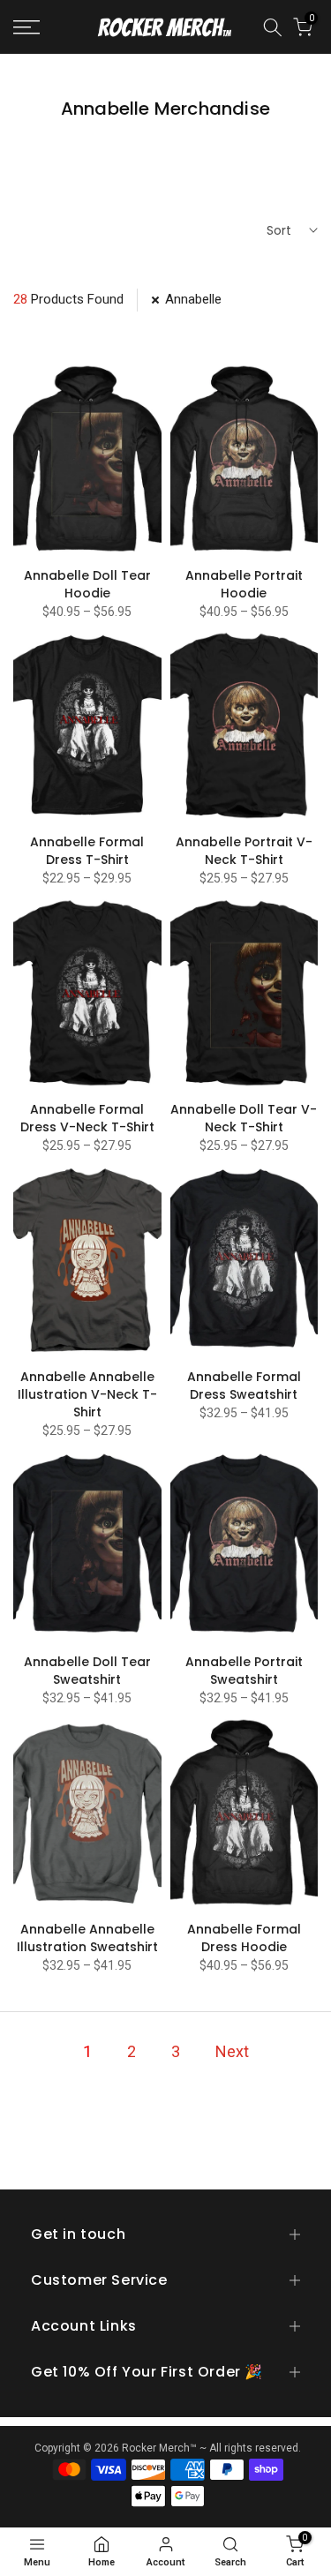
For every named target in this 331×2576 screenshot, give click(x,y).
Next (232, 2051)
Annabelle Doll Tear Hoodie (87, 584)
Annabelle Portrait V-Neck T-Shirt (244, 851)
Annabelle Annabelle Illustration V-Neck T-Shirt (87, 1394)
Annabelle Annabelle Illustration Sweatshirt (87, 1938)
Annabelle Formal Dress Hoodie (244, 1938)
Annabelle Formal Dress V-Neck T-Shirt (87, 1118)
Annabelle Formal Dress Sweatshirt (244, 1386)
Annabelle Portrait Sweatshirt (244, 1671)
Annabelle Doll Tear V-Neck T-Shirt (244, 1118)
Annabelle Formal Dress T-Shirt (87, 851)
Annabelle (193, 299)
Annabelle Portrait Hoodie (244, 584)
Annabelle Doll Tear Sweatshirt (87, 1671)
